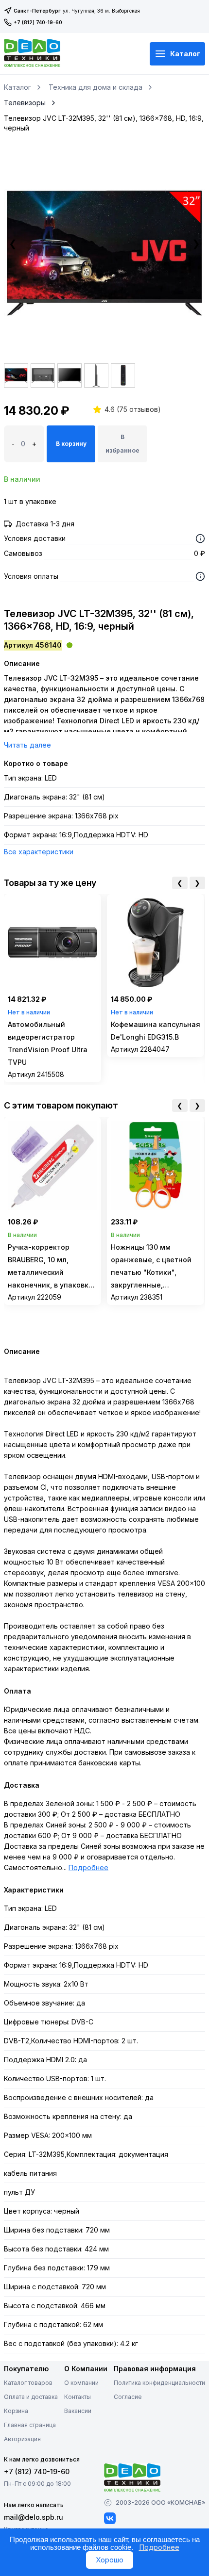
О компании (81, 2383)
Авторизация (22, 2439)
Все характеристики (39, 852)
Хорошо (110, 2560)
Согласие (128, 2397)
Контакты (78, 2397)
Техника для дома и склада (96, 87)
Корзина (16, 2411)
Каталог (185, 54)
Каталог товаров (28, 2383)
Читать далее (27, 745)
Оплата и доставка (31, 2397)
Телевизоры (25, 103)
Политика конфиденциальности (159, 2383)
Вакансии (78, 2411)
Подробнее (88, 1867)
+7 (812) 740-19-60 (38, 22)
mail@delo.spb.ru (34, 2517)
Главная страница (30, 2425)
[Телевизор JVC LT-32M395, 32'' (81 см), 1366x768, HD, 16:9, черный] (104, 253)
